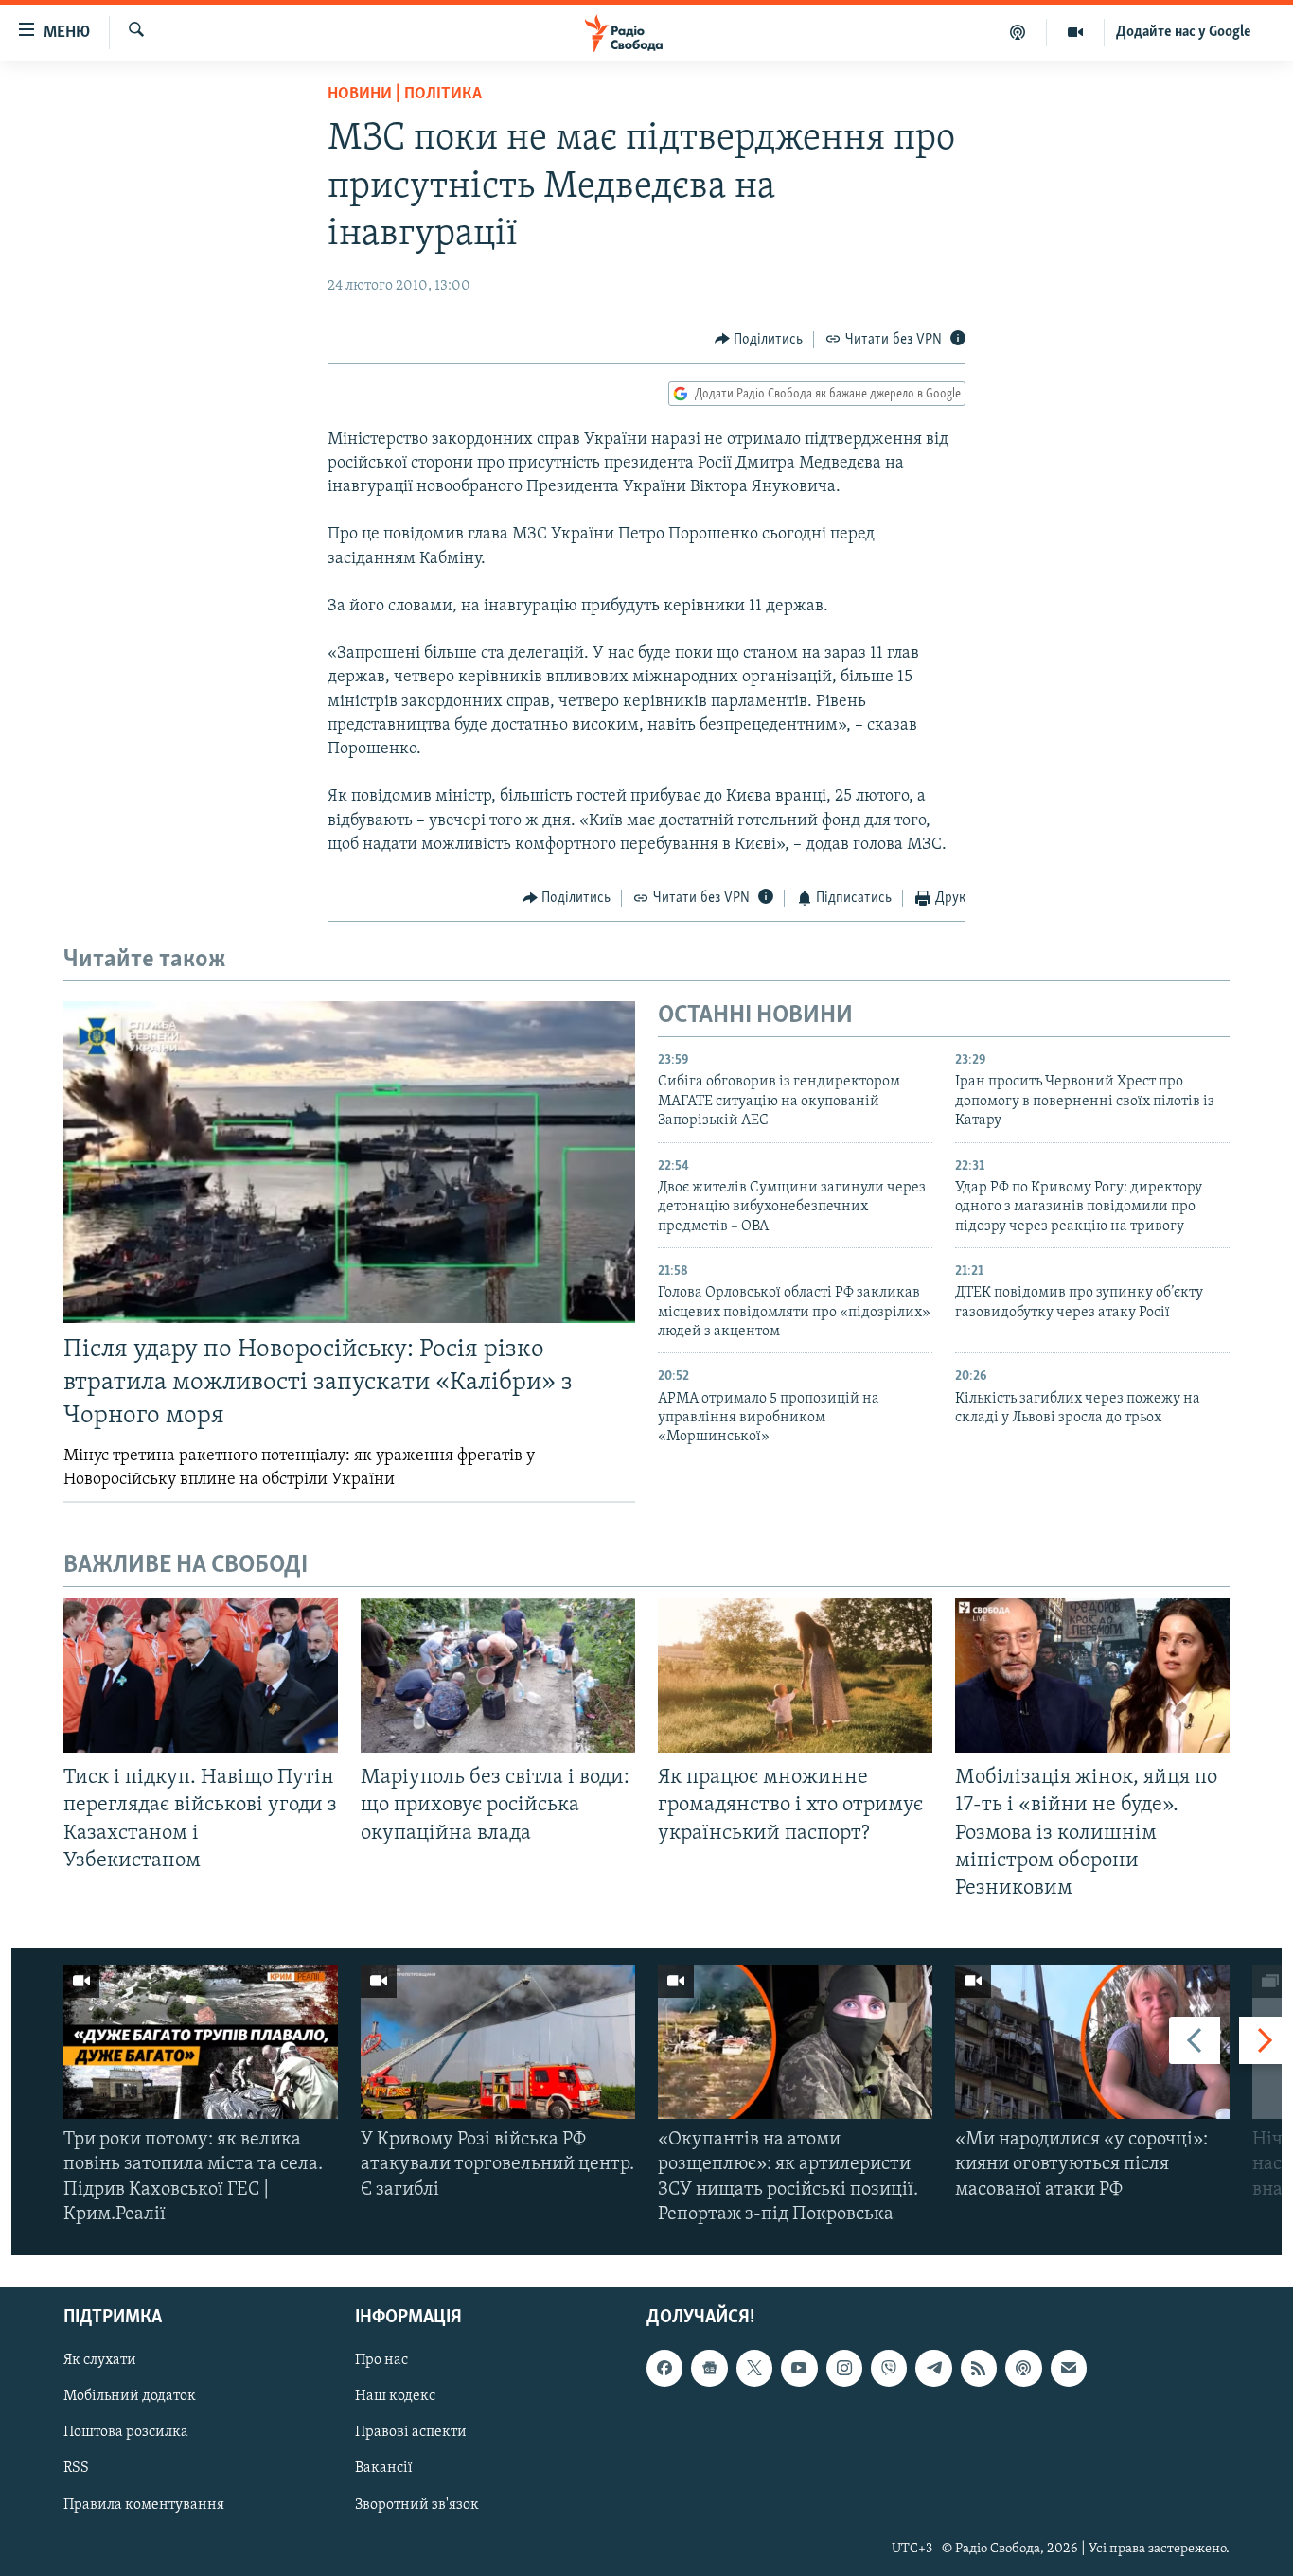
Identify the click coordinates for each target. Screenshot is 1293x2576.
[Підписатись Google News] (709, 2368)
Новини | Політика (405, 95)
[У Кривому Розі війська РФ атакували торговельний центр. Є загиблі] (498, 2042)
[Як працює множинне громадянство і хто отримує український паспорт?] (795, 1676)
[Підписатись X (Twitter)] (754, 2368)
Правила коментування (144, 2505)
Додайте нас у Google (1184, 32)
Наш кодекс (395, 2396)
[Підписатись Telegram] (933, 2368)
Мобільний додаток (130, 2396)
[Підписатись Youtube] (799, 2368)
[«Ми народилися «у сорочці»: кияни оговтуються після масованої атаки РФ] (1092, 2042)
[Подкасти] (1018, 32)
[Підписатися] (1069, 2368)
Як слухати (100, 2360)
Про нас (381, 2360)
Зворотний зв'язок (417, 2505)
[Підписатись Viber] (889, 2368)
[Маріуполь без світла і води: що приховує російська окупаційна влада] (498, 1676)
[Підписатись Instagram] (844, 2368)
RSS (76, 2468)
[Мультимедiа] (1076, 32)
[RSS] (979, 2368)
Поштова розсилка (126, 2432)
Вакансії (384, 2468)
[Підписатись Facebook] (664, 2368)
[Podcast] (1023, 2368)
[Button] (759, 340)
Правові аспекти (411, 2432)
